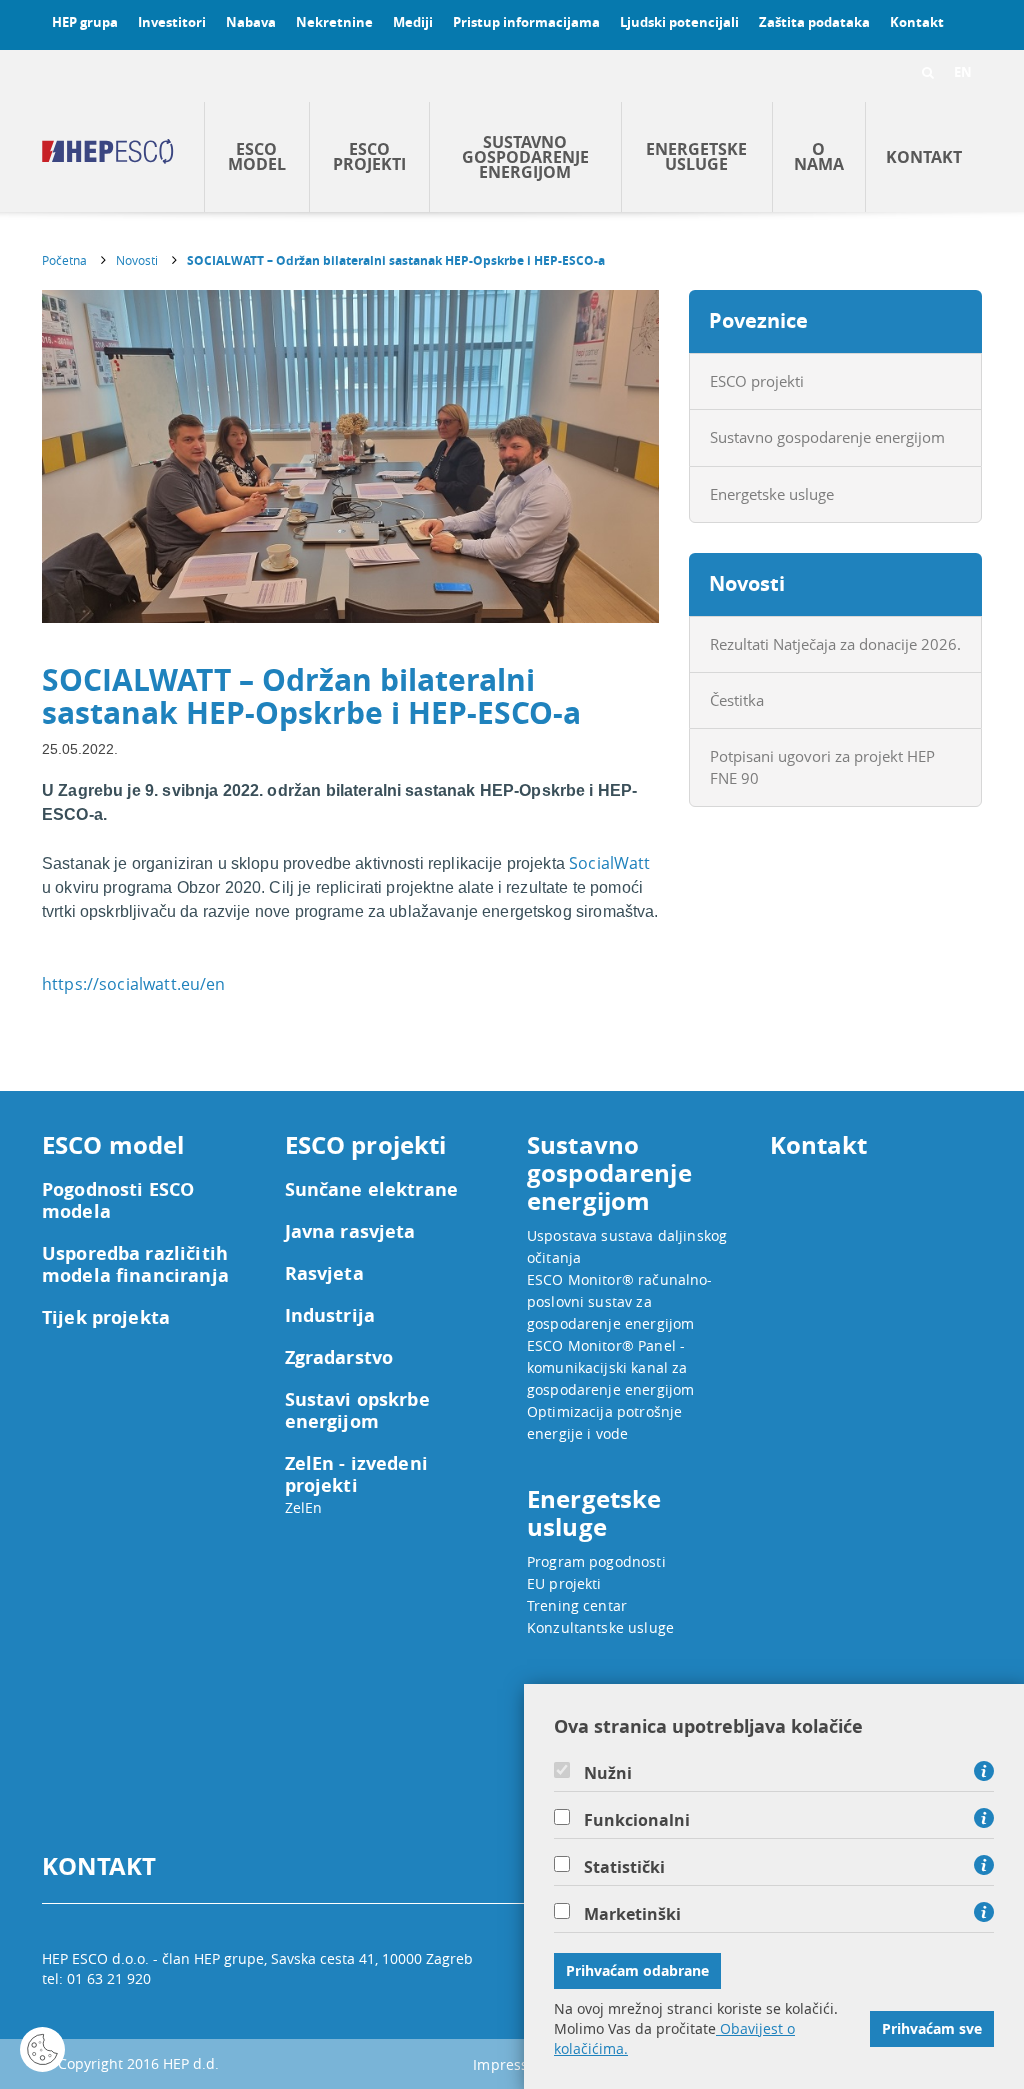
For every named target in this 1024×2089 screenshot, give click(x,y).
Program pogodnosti (596, 1561)
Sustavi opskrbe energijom (357, 1411)
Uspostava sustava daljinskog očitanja (627, 1246)
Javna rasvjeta (350, 1232)
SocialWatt (610, 863)
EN (963, 72)
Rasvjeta (324, 1274)
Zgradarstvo (339, 1358)
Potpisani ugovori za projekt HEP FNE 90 (822, 766)
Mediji (413, 22)
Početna (64, 260)
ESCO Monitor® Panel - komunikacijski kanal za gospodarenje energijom (610, 1367)
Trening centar (577, 1605)
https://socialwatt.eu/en (134, 984)
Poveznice (758, 320)
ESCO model (257, 156)
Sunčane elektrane (372, 1190)
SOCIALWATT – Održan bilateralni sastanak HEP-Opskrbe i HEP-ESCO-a (396, 260)
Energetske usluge (696, 156)
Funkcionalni (637, 1820)
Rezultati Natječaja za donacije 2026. (835, 644)
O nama (819, 156)
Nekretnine (334, 22)
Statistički (624, 1867)
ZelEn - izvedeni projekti (356, 1475)
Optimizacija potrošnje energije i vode (604, 1422)
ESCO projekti (369, 156)
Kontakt (917, 22)
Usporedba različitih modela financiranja (135, 1265)
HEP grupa (85, 22)
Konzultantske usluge (600, 1627)
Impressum (511, 2064)
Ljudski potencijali (679, 22)
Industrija (330, 1316)
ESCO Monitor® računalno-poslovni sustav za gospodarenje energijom (620, 1301)
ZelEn (304, 1507)
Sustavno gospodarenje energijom (525, 157)
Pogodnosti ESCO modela (118, 1201)
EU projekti (564, 1583)
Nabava (251, 22)
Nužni (608, 1773)
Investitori (172, 22)
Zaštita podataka (814, 22)
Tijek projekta (106, 1318)
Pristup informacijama (526, 22)
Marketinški (632, 1914)
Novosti (137, 260)
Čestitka (737, 700)
